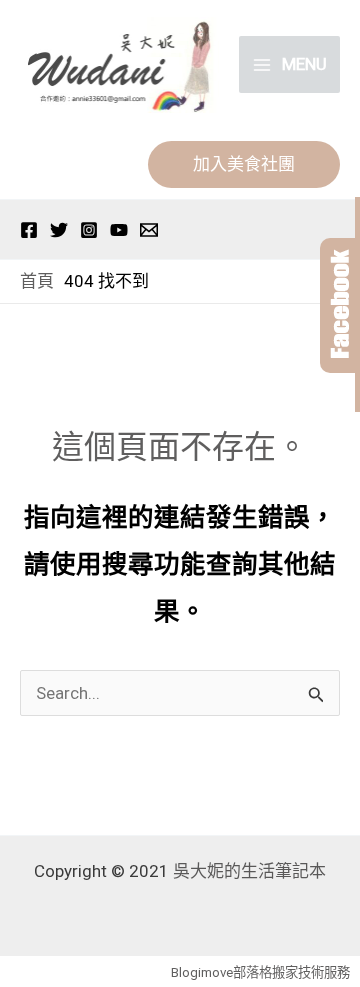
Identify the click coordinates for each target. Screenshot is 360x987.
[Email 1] (149, 230)
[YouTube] (119, 230)
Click (340, 305)
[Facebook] (29, 230)
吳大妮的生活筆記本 (249, 871)
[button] (244, 164)
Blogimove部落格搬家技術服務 (260, 972)
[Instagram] (89, 230)
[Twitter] (59, 230)
